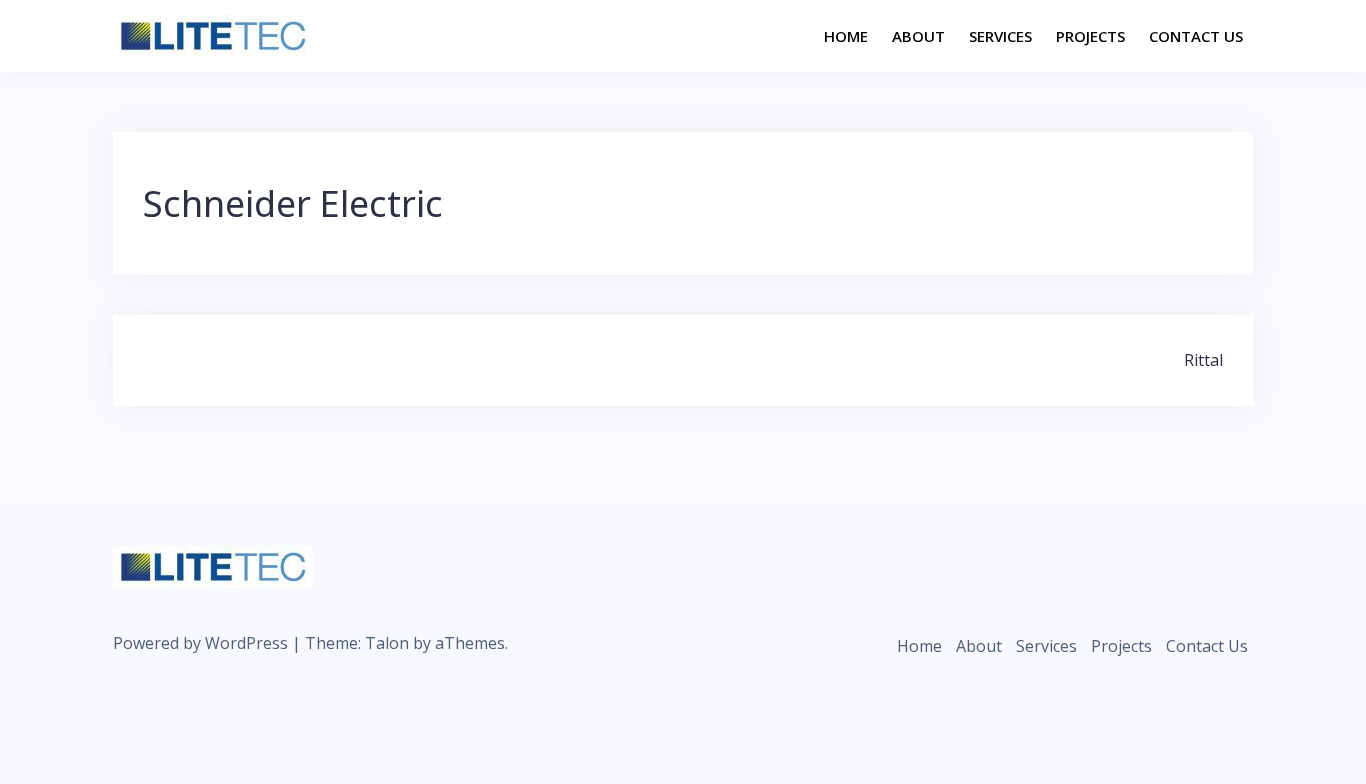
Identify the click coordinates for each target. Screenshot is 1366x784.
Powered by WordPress (200, 643)
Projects (1090, 36)
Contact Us (1196, 36)
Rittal (1203, 360)
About (918, 36)
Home (846, 36)
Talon (387, 643)
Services (1000, 36)
